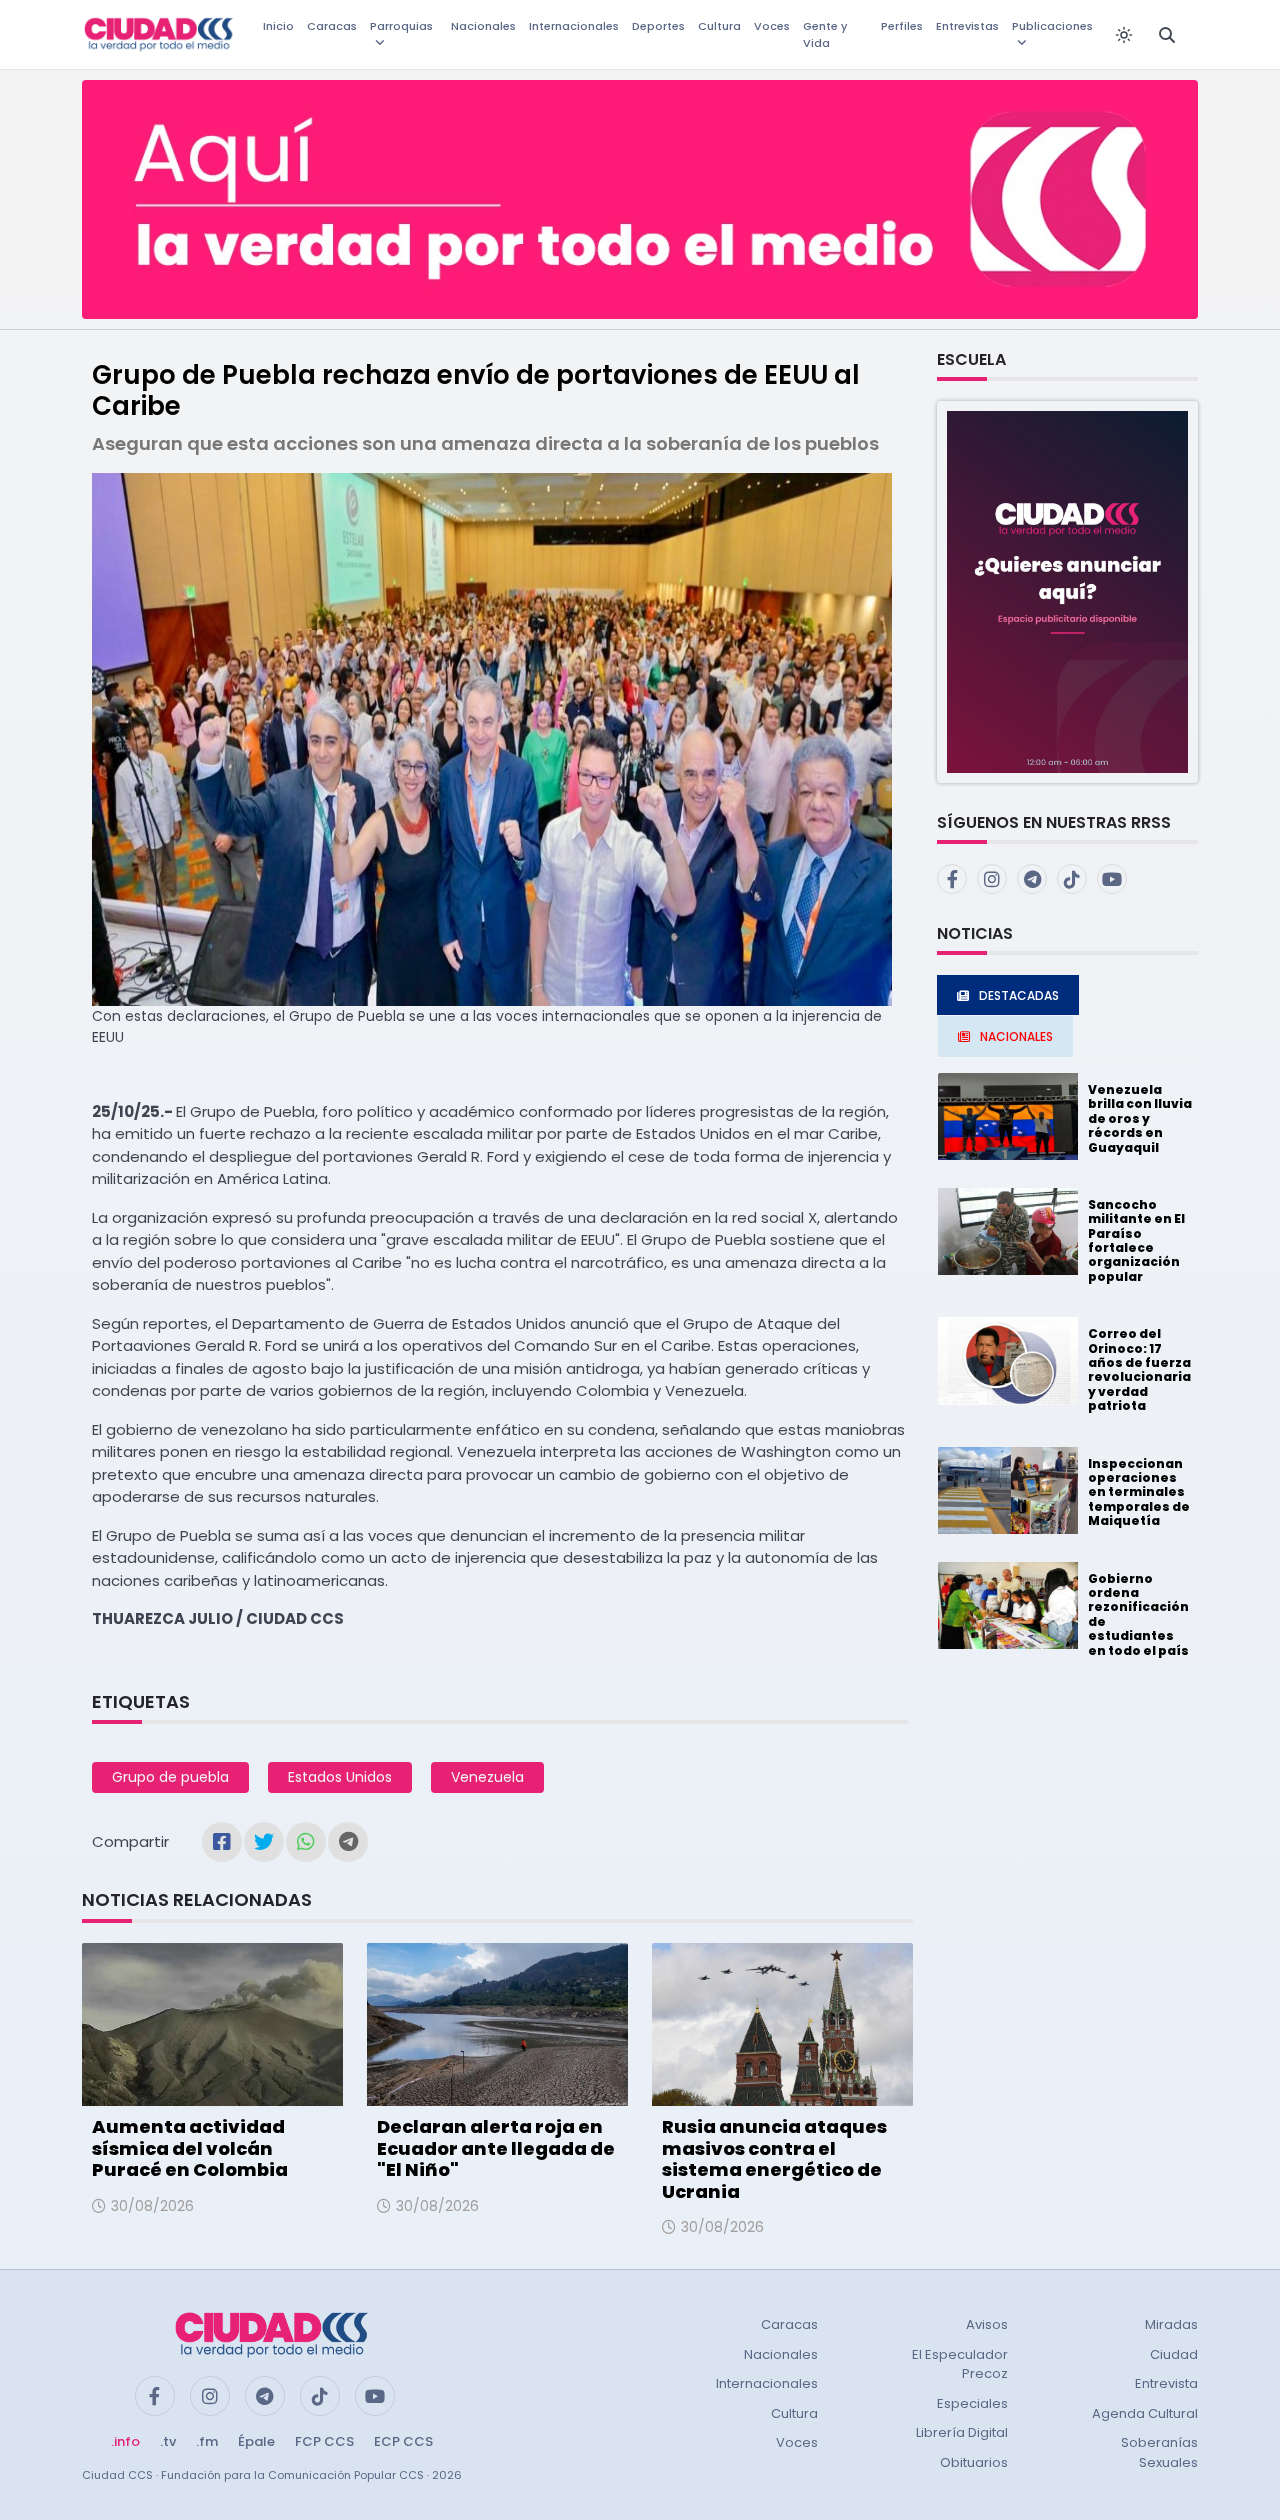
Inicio (278, 26)
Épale (256, 2441)
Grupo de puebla (170, 1777)
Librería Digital (962, 2432)
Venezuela (487, 1777)
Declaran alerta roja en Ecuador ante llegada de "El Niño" (496, 2148)
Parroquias (401, 26)
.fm (207, 2441)
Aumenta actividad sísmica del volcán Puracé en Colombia (190, 2148)
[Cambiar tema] (1124, 35)
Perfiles (902, 26)
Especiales (972, 2403)
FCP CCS (324, 2441)
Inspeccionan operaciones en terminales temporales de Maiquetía (1139, 1492)
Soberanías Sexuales (1159, 2452)
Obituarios (974, 2462)
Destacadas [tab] (1019, 995)
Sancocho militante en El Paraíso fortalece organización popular (1136, 1240)
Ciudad (1174, 2354)
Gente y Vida (825, 34)
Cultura (719, 26)
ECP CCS (403, 2441)
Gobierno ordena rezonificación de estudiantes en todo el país (1138, 1614)
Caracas (332, 26)
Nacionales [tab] (1016, 1036)
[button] (1067, 590)
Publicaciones (1052, 26)
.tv (168, 2441)
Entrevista (1166, 2383)
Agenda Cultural (1145, 2413)
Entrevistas (967, 26)
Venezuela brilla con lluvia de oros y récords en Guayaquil (1140, 1118)
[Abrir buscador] (1167, 35)
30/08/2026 (152, 2206)
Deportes (658, 26)
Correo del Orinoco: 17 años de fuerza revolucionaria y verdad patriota (1139, 1369)
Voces (772, 26)
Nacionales (483, 26)
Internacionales (574, 26)
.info (125, 2441)
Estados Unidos (340, 1777)
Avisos (987, 2324)
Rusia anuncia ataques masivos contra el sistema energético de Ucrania (774, 2159)
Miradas (1171, 2324)
